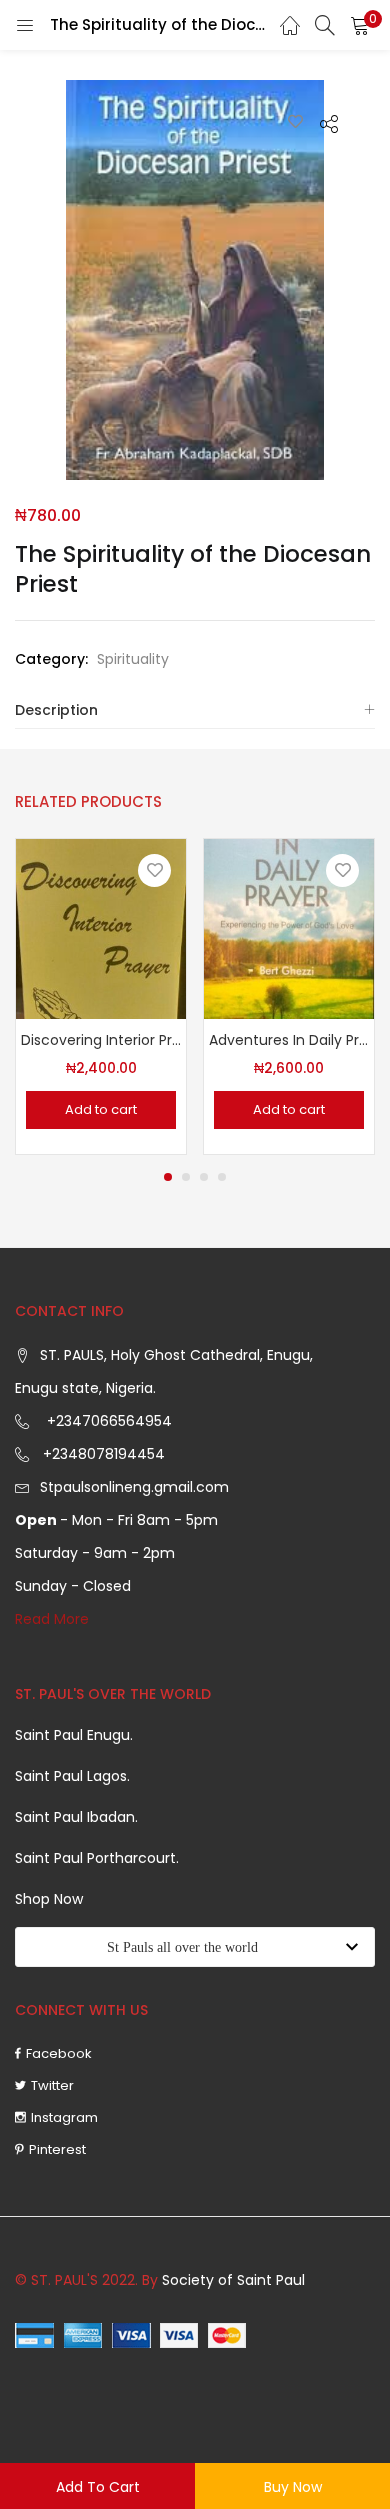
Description (56, 710)
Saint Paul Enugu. (74, 1735)
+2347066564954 (105, 1421)
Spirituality (133, 659)
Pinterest (57, 2149)
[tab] (195, 710)
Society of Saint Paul (233, 2280)
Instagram (64, 2117)
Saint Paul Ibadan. (76, 1817)
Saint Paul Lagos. (72, 1776)
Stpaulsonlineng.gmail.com (134, 1487)
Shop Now (49, 1899)
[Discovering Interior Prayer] (101, 928)
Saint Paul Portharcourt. (97, 1858)
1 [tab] (168, 1177)
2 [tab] (186, 1177)
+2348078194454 (102, 1454)
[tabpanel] (101, 996)
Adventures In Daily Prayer (289, 1040)
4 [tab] (222, 1177)
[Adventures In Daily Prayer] (289, 928)
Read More (52, 1619)
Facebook (59, 2053)
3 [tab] (204, 1177)
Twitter (52, 2085)
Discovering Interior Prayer (101, 1040)
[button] (360, 25)
